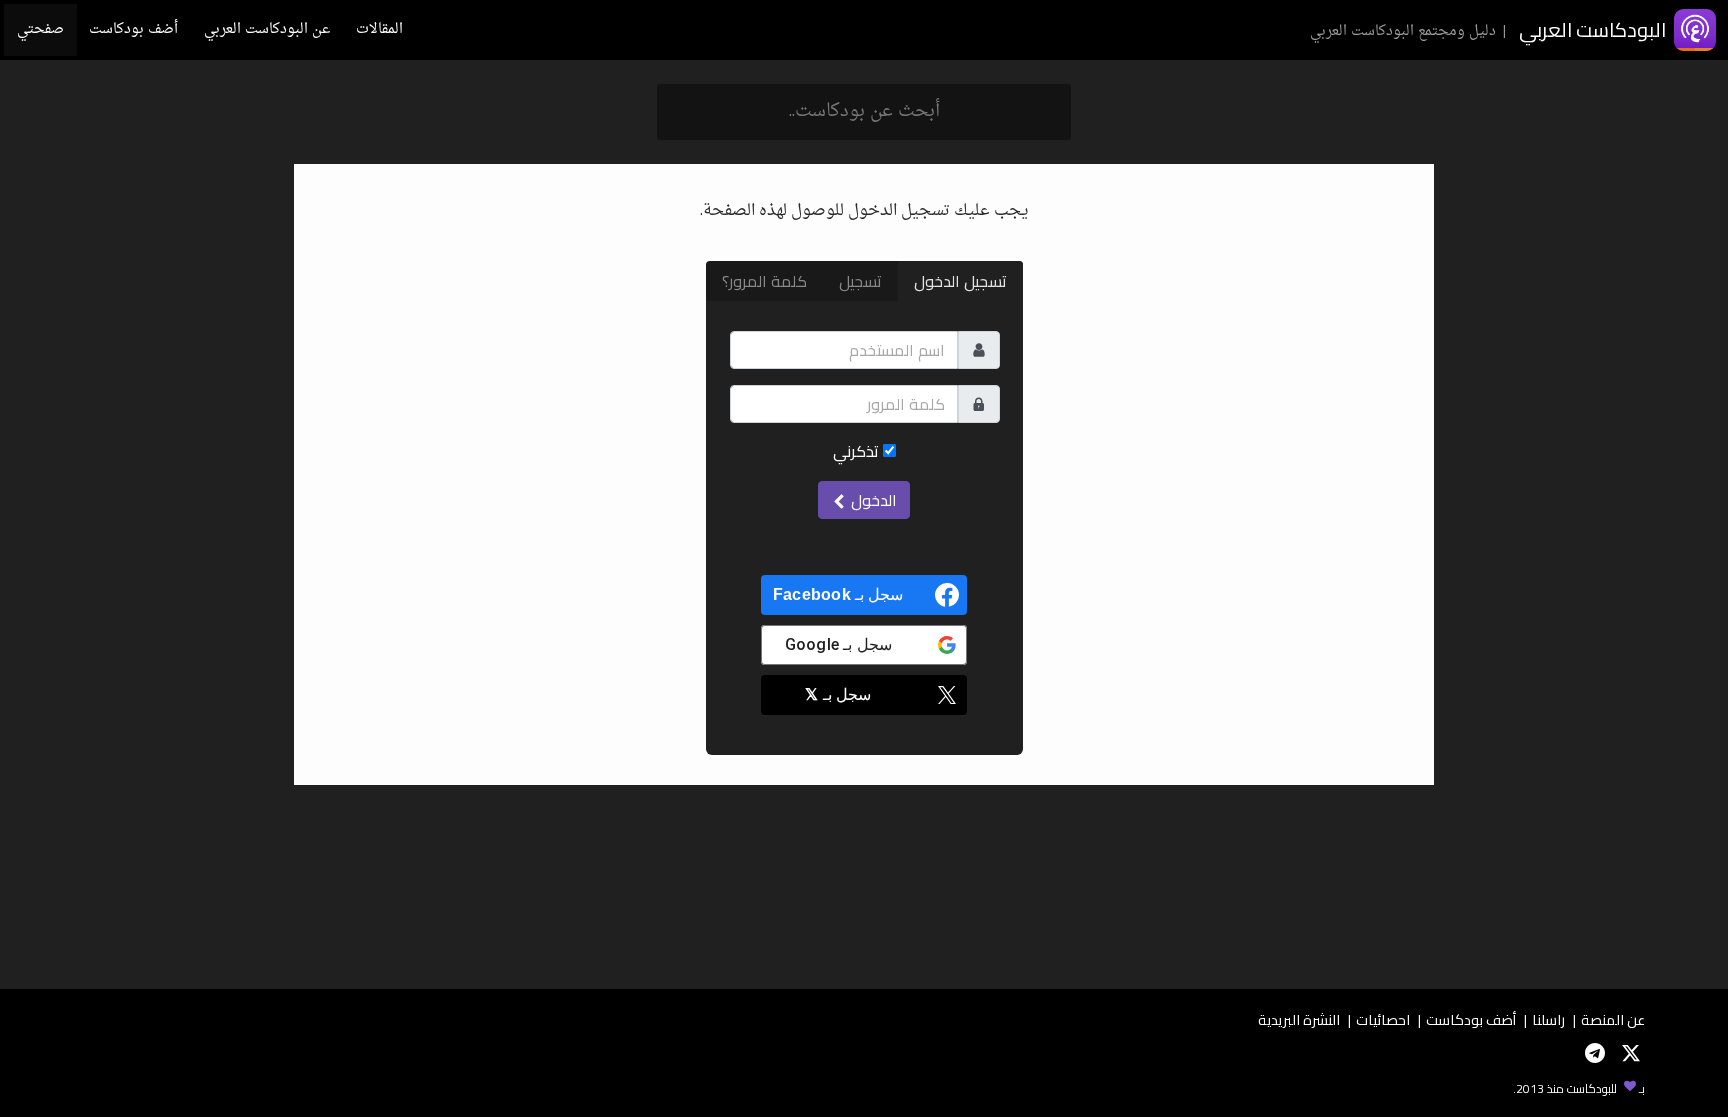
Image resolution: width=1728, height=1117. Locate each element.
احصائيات (1383, 1019)
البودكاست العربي (1592, 29)
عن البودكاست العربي (267, 29)
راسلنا (1548, 1019)
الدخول (872, 500)
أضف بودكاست (133, 29)
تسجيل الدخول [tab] (960, 281)
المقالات (379, 29)
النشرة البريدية (1299, 1019)
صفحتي (40, 29)
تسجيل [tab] (860, 281)
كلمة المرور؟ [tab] (764, 281)
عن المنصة (1613, 1019)
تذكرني (858, 451)
